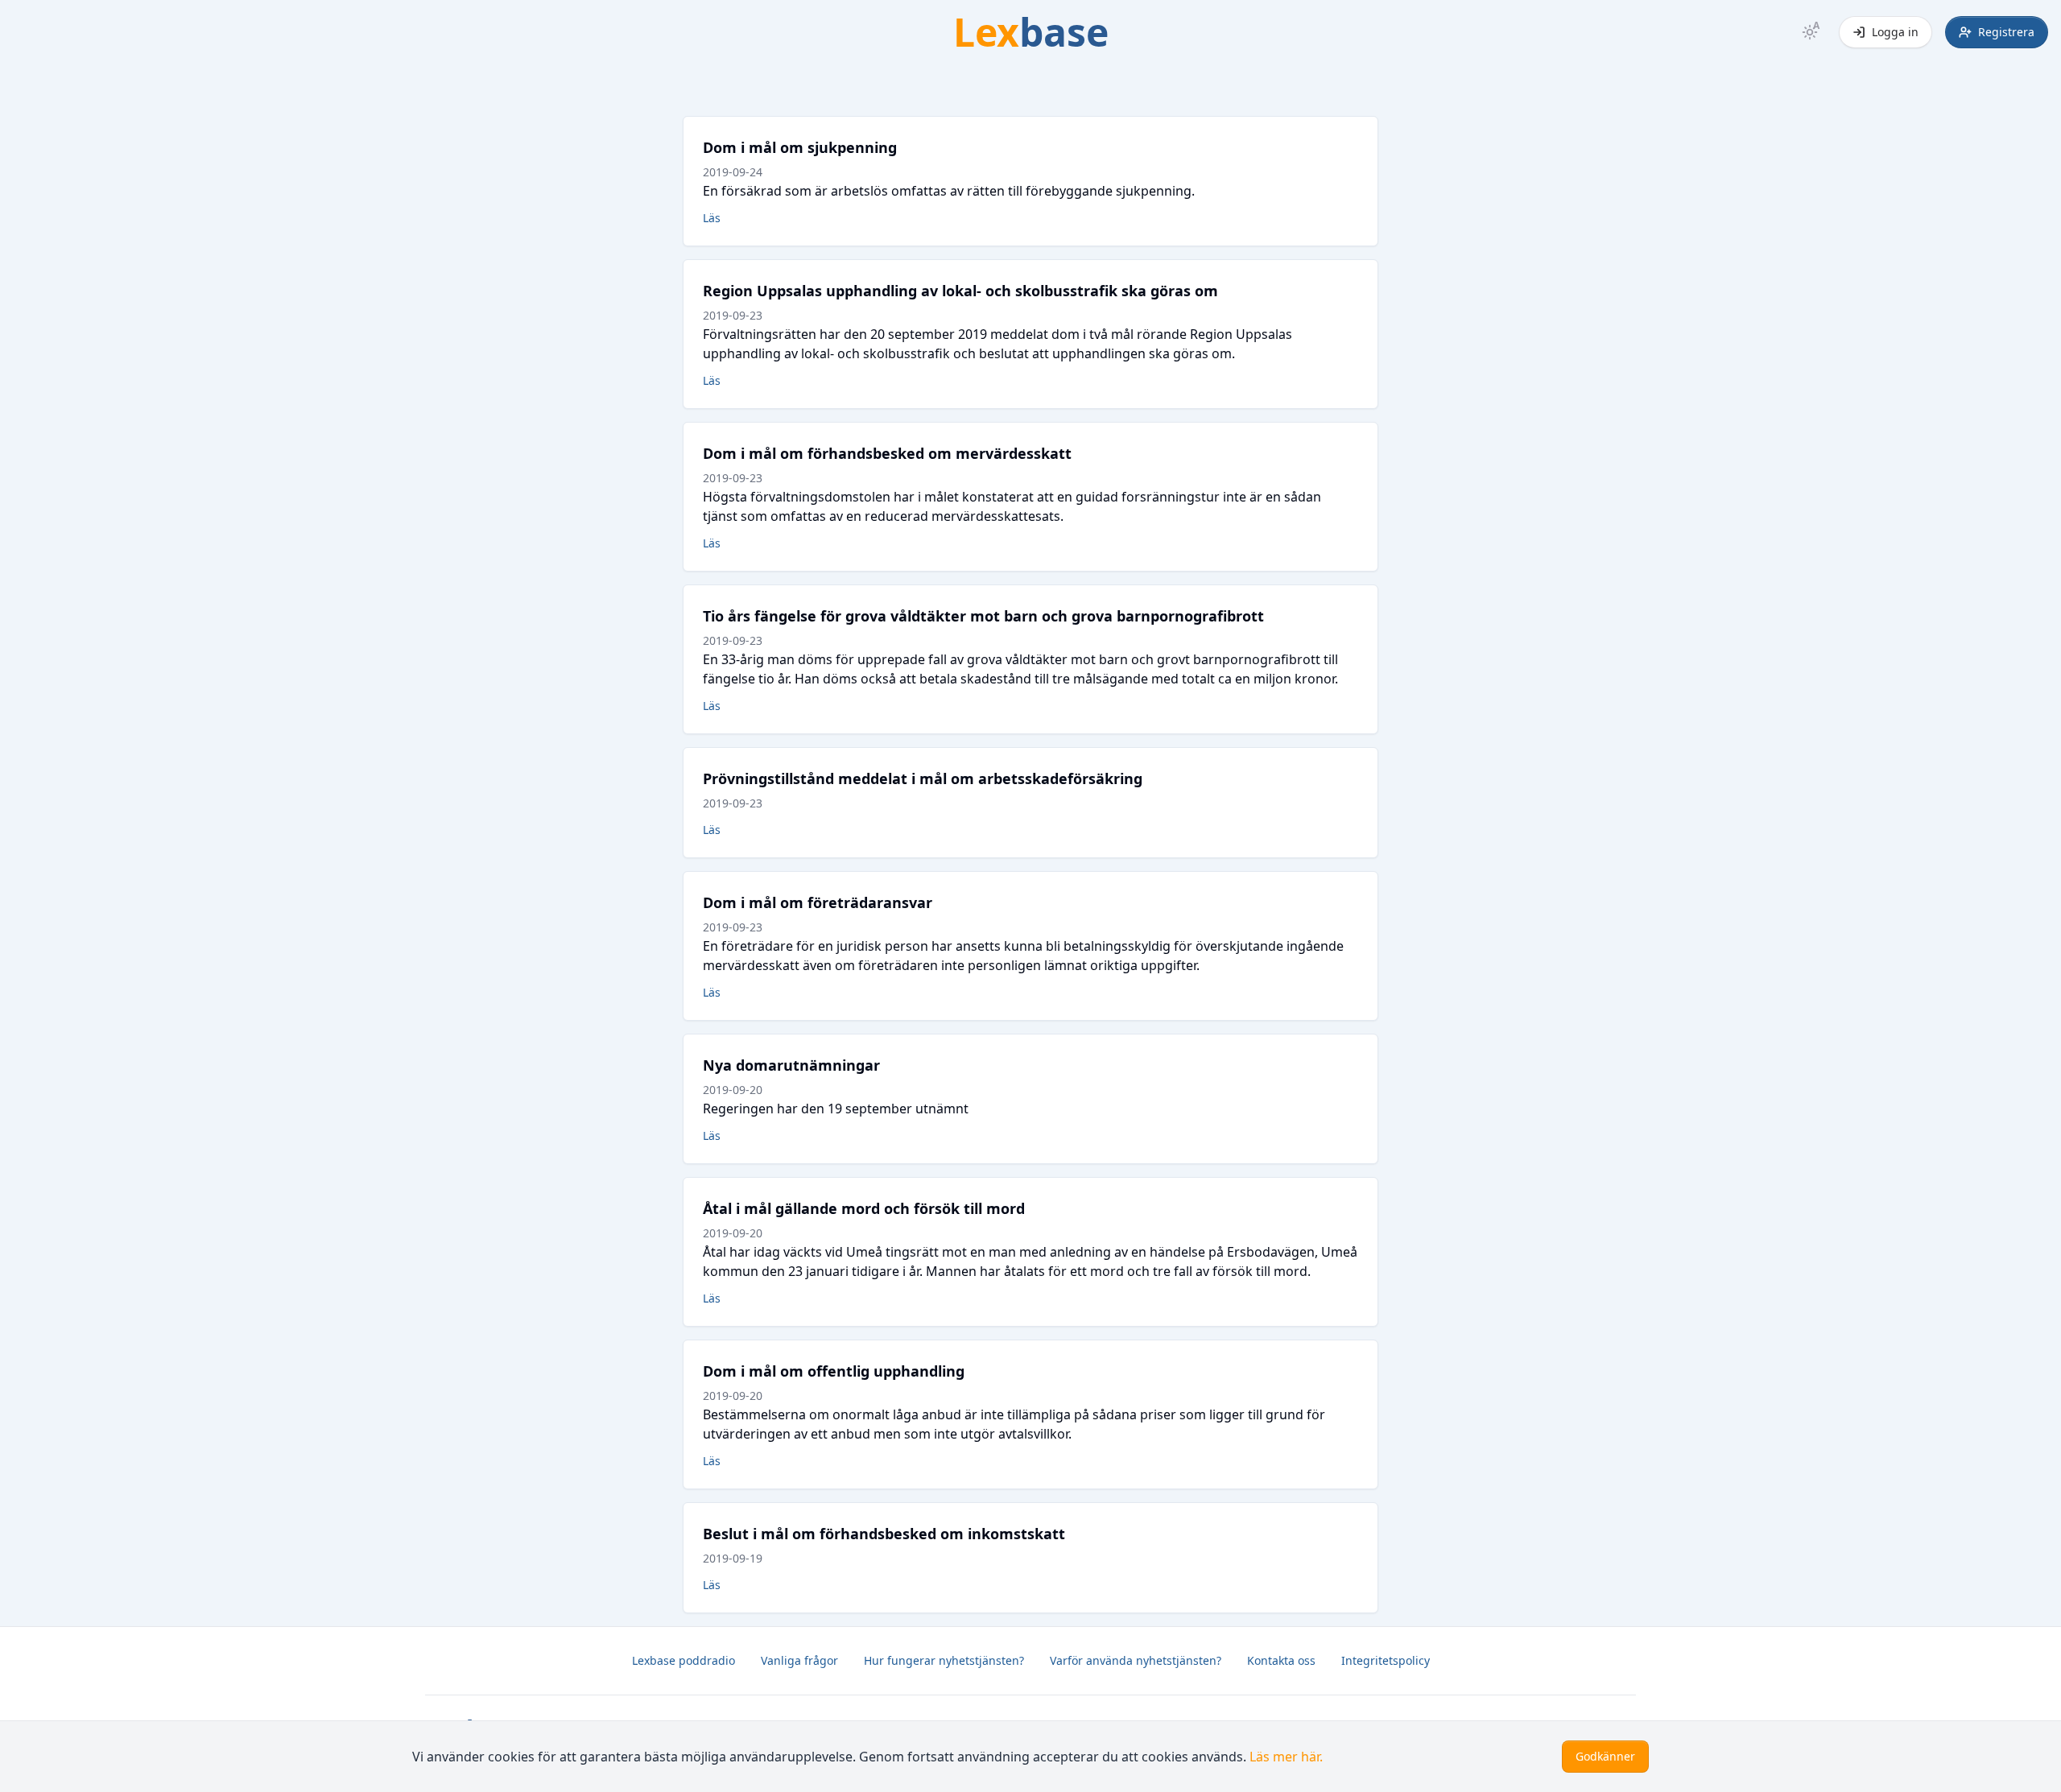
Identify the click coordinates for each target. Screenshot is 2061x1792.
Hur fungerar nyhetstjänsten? (944, 1660)
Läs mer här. (1286, 1757)
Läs (712, 218)
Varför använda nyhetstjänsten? (1136, 1660)
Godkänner (1605, 1756)
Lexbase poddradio (684, 1660)
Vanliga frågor (799, 1660)
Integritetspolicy (1386, 1660)
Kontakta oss (1281, 1660)
